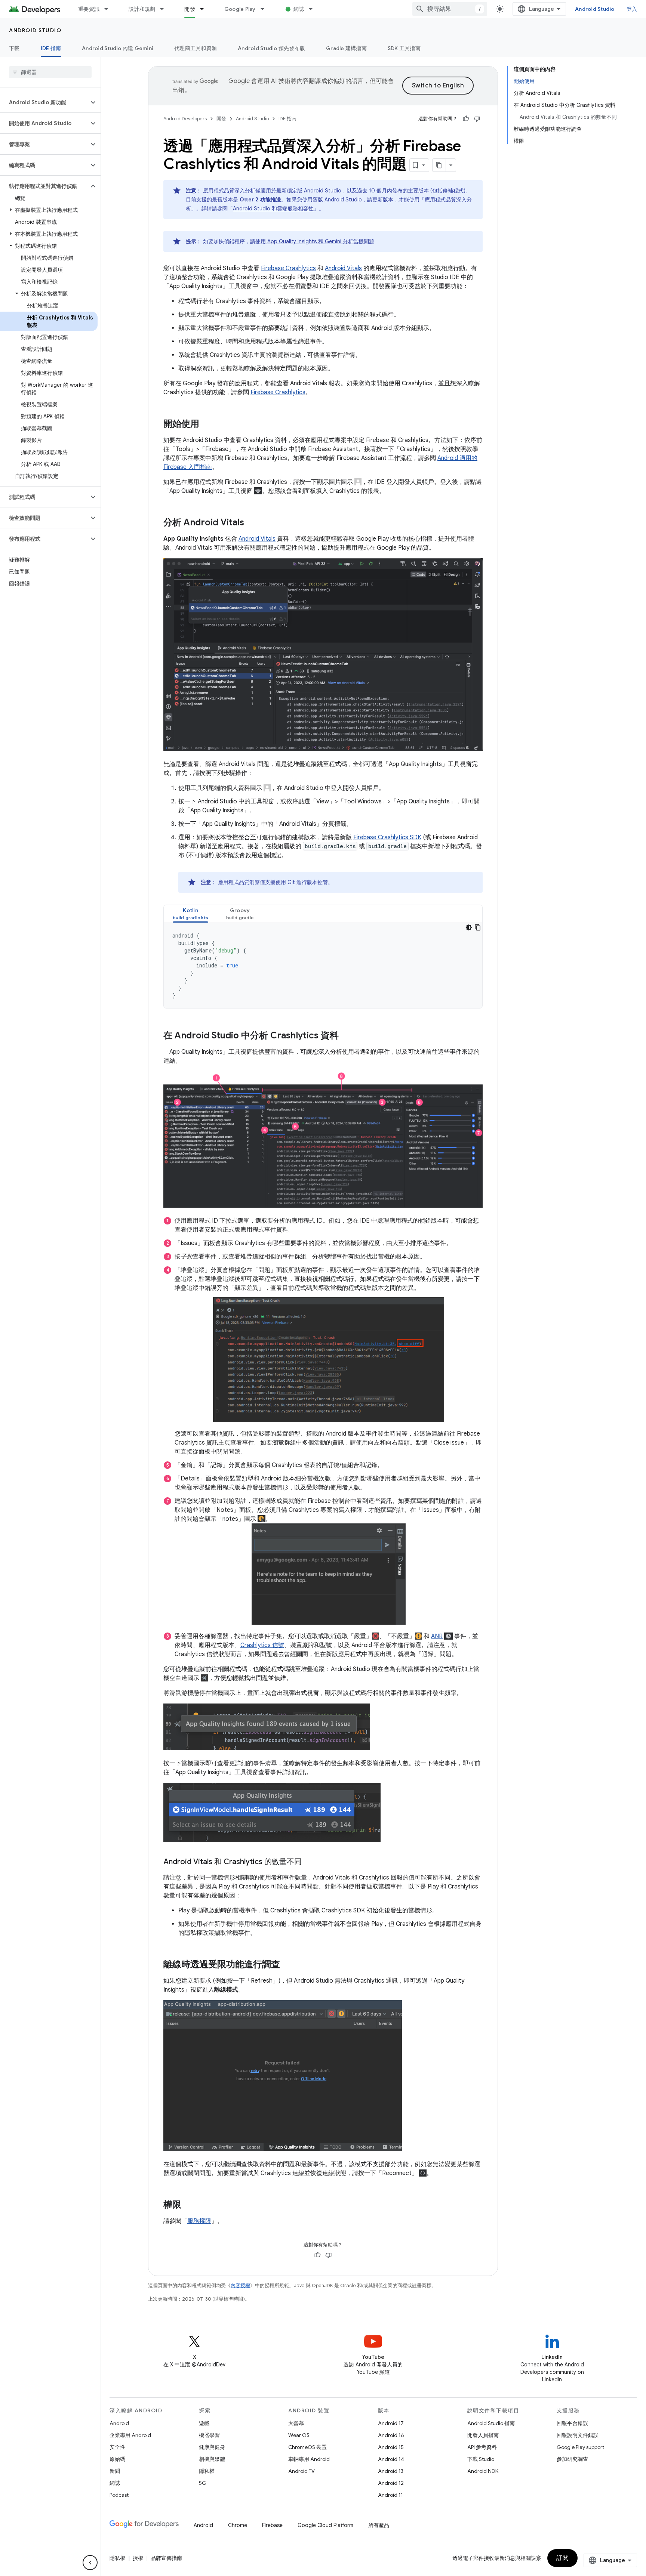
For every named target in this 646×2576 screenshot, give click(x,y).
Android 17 (391, 2423)
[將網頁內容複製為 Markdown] (439, 165)
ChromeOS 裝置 (307, 2447)
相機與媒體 (212, 2459)
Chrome (238, 2525)
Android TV (302, 2471)
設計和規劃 (142, 9)
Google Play (240, 9)
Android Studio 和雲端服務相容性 (273, 209)
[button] (44, 102)
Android (119, 2423)
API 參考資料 (482, 2447)
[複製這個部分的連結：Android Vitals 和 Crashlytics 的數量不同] (309, 1862)
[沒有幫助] (477, 119)
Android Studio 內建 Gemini (118, 48)
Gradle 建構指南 (346, 48)
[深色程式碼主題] (469, 927)
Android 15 (391, 2447)
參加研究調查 (572, 2459)
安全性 (117, 2447)
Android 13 (391, 2471)
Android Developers (185, 119)
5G (203, 2483)
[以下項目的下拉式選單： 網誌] (314, 9)
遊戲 (204, 2423)
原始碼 (117, 2459)
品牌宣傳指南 (166, 2558)
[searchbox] (50, 72)
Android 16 (391, 2435)
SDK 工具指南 (404, 48)
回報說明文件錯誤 (578, 2435)
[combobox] (450, 9)
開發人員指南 (483, 2435)
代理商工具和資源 (196, 48)
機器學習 (209, 2435)
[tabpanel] (323, 966)
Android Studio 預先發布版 (271, 48)
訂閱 (562, 2558)
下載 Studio (481, 2459)
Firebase (272, 2525)
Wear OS (299, 2435)
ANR (437, 1636)
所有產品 (379, 2525)
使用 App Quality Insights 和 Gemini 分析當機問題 (315, 241)
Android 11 (390, 2495)
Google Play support (580, 2447)
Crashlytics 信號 (262, 1645)
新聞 (115, 2471)
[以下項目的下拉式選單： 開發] (205, 9)
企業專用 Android (130, 2435)
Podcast (119, 2495)
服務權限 (199, 2221)
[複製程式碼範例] (478, 927)
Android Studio (595, 9)
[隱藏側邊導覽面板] (90, 2563)
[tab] (190, 914)
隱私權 (207, 2471)
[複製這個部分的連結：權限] (189, 2205)
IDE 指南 (51, 48)
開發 (190, 9)
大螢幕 (296, 2423)
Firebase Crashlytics (288, 268)
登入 (632, 9)
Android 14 (391, 2459)
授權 (138, 2558)
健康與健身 (212, 2447)
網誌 (299, 9)
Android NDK (483, 2471)
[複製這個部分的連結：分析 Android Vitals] (252, 523)
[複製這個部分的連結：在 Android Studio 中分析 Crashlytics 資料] (346, 1036)
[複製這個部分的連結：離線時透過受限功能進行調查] (287, 1965)
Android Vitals (343, 268)
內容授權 (240, 2285)
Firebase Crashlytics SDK (387, 837)
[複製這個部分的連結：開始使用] (207, 424)
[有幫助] (466, 119)
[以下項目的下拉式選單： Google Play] (266, 9)
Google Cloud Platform (325, 2525)
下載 (14, 48)
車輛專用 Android (309, 2459)
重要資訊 (89, 9)
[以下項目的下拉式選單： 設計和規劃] (165, 9)
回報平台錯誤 (572, 2423)
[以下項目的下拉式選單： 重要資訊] (110, 9)
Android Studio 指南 (491, 2423)
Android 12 (391, 2483)
